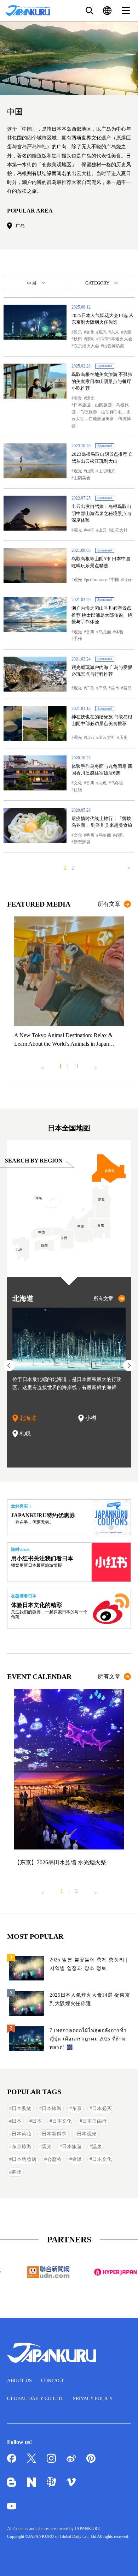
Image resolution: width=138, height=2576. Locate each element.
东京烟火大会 (86, 346)
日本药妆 (22, 2134)
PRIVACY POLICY (93, 2399)
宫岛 (127, 688)
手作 (78, 639)
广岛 (20, 226)
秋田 (78, 339)
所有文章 (109, 904)
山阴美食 (82, 478)
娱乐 (78, 332)
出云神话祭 (114, 346)
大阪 (127, 332)
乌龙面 (105, 632)
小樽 (91, 1418)
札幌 (25, 1433)
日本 (17, 2121)
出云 (103, 530)
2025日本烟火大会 (115, 339)
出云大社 (119, 530)
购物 (17, 2172)
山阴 (90, 471)
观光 (103, 332)
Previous (42, 1065)
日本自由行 (94, 2121)
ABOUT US (19, 2381)
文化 (90, 332)
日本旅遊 (72, 2147)
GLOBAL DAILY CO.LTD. (35, 2399)
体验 (119, 632)
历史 (123, 737)
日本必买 (102, 2108)
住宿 (78, 790)
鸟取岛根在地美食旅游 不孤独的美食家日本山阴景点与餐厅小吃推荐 (102, 381)
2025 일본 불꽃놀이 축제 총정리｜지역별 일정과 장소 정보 (90, 1964)
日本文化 (62, 2121)
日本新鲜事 (54, 2134)
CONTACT (53, 2381)
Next (96, 1065)
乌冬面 (117, 783)
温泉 (97, 2147)
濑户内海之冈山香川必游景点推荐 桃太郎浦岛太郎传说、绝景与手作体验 (102, 615)
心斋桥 (54, 2159)
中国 (90, 530)
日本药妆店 (24, 2159)
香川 (90, 632)
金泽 (77, 2159)
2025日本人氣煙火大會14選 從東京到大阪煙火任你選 (90, 1999)
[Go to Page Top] (124, 2562)
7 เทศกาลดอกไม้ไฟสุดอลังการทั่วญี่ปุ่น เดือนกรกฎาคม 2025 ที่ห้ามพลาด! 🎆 (88, 2039)
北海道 (28, 1418)
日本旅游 (52, 2108)
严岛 (103, 688)
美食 (78, 398)
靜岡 (90, 339)
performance (96, 580)
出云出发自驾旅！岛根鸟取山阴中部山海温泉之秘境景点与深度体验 (101, 513)
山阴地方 (107, 471)
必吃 (119, 835)
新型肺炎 (82, 842)
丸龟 (103, 783)
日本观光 (87, 2134)
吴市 (115, 688)
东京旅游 (22, 2147)
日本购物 (22, 2108)
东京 (115, 332)
